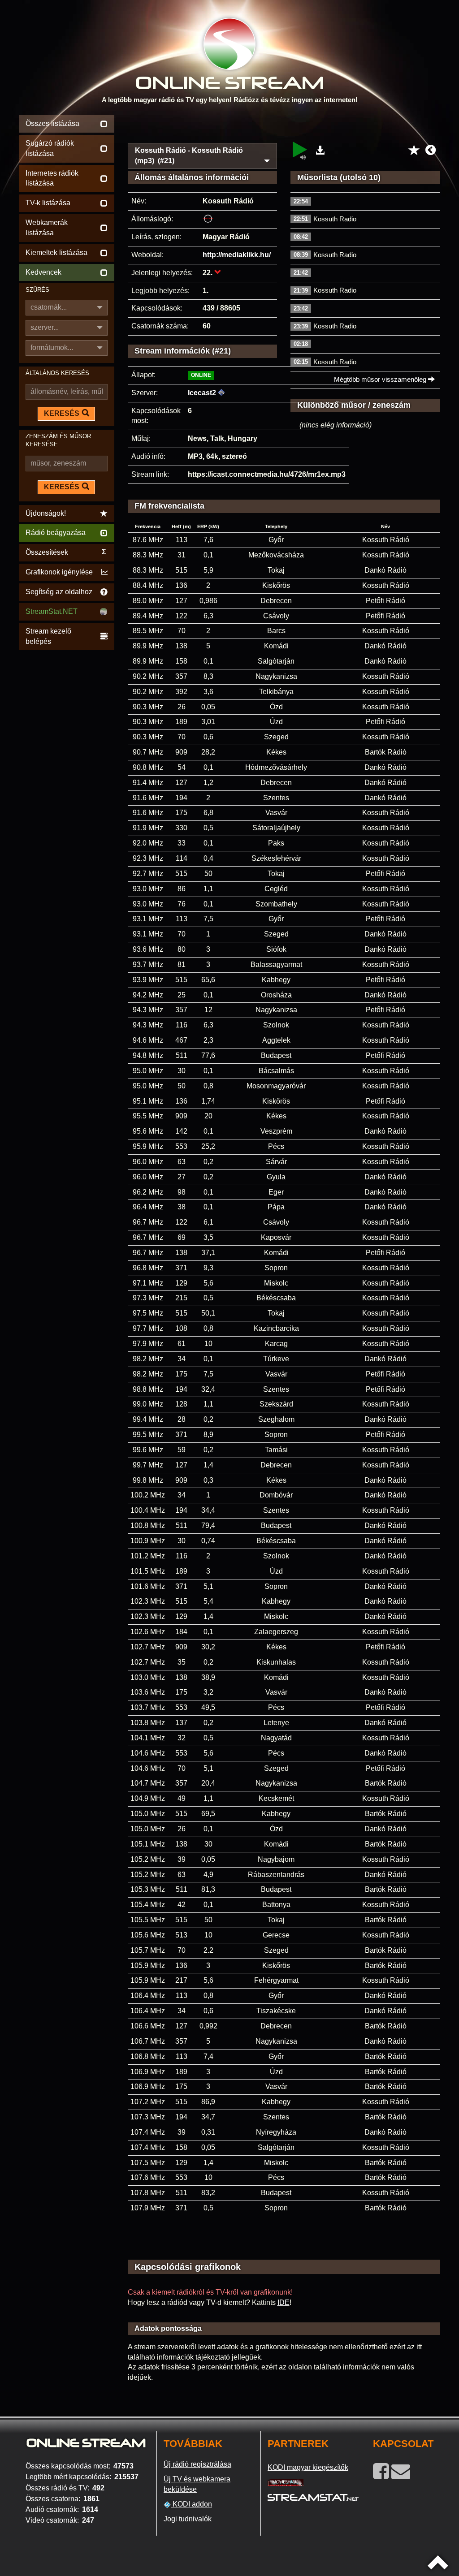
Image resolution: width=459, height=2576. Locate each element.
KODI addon (191, 2504)
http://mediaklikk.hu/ (237, 255)
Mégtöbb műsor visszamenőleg (381, 379)
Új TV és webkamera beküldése (197, 2484)
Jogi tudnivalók (188, 2519)
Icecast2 (202, 393)
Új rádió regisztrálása (197, 2464)
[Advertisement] (284, 126)
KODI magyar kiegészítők (308, 2467)
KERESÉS (62, 413)
